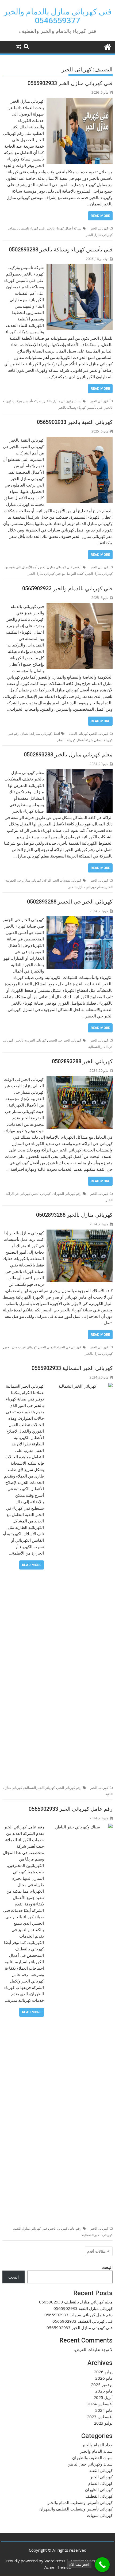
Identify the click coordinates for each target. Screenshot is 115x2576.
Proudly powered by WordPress (36, 2561)
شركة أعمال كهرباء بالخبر (64, 228)
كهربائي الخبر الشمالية (40, 1788)
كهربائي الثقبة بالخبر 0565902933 (75, 422)
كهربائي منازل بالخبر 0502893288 (74, 1215)
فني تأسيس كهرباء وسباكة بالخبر (80, 407)
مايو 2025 (104, 2391)
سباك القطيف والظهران (92, 2458)
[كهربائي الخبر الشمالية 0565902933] (80, 1386)
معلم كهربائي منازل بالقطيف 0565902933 (76, 2302)
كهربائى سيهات (100, 2515)
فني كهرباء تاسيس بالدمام (27, 228)
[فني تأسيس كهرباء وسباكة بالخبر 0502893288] (80, 267)
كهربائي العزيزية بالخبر (31, 1040)
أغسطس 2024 (100, 2404)
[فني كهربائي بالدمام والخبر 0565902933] (80, 606)
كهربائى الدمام (78, 734)
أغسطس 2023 (100, 2417)
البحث (107, 2267)
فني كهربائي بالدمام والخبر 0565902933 (67, 588)
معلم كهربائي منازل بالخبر (86, 887)
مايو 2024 (104, 2410)
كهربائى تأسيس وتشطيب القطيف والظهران (76, 2509)
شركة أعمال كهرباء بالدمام (75, 740)
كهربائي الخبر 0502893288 (82, 1061)
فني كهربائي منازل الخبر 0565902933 (70, 83)
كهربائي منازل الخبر (99, 235)
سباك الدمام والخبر (96, 2451)
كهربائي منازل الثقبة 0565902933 (83, 2308)
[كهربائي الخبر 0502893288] (80, 1079)
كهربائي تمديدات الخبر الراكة (62, 880)
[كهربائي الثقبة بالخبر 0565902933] (80, 440)
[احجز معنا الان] (102, 2565)
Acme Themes (58, 2567)
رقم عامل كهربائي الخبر (65, 2228)
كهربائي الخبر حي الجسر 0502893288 (70, 902)
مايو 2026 (104, 2378)
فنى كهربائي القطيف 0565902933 (83, 2321)
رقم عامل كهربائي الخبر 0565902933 (71, 1809)
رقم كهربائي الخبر (69, 1788)
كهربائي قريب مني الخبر (21, 1347)
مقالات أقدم (96, 2251)
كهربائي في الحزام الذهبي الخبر (60, 1347)
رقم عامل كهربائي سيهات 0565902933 (78, 2315)
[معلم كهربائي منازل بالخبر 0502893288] (80, 772)
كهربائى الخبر (99, 228)
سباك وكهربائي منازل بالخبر (62, 401)
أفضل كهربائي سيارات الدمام (41, 734)
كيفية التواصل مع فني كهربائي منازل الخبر (56, 574)
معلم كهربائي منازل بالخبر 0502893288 (68, 755)
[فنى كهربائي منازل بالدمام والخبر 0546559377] (107, 46)
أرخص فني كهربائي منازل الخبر (60, 567)
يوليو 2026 (103, 2372)
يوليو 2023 (103, 2423)
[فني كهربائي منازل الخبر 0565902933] (80, 101)
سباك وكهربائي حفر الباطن (90, 2464)
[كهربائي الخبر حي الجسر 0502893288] (80, 920)
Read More (100, 216)
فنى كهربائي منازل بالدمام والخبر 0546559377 (58, 16)
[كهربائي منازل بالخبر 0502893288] (80, 1233)
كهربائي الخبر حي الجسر (65, 1040)
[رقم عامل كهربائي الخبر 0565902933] (80, 1827)
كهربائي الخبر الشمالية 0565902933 (72, 1368)
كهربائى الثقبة (101, 2470)
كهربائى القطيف (99, 2496)
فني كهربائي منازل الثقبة (30, 2228)
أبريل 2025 (103, 2397)
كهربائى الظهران (99, 2490)
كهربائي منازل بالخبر (99, 1354)
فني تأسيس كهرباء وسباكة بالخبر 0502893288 (61, 250)
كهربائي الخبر (41, 1194)
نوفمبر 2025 (102, 2384)
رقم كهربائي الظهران (67, 1194)
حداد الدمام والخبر (97, 2445)
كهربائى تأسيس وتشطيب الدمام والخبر (80, 2502)
